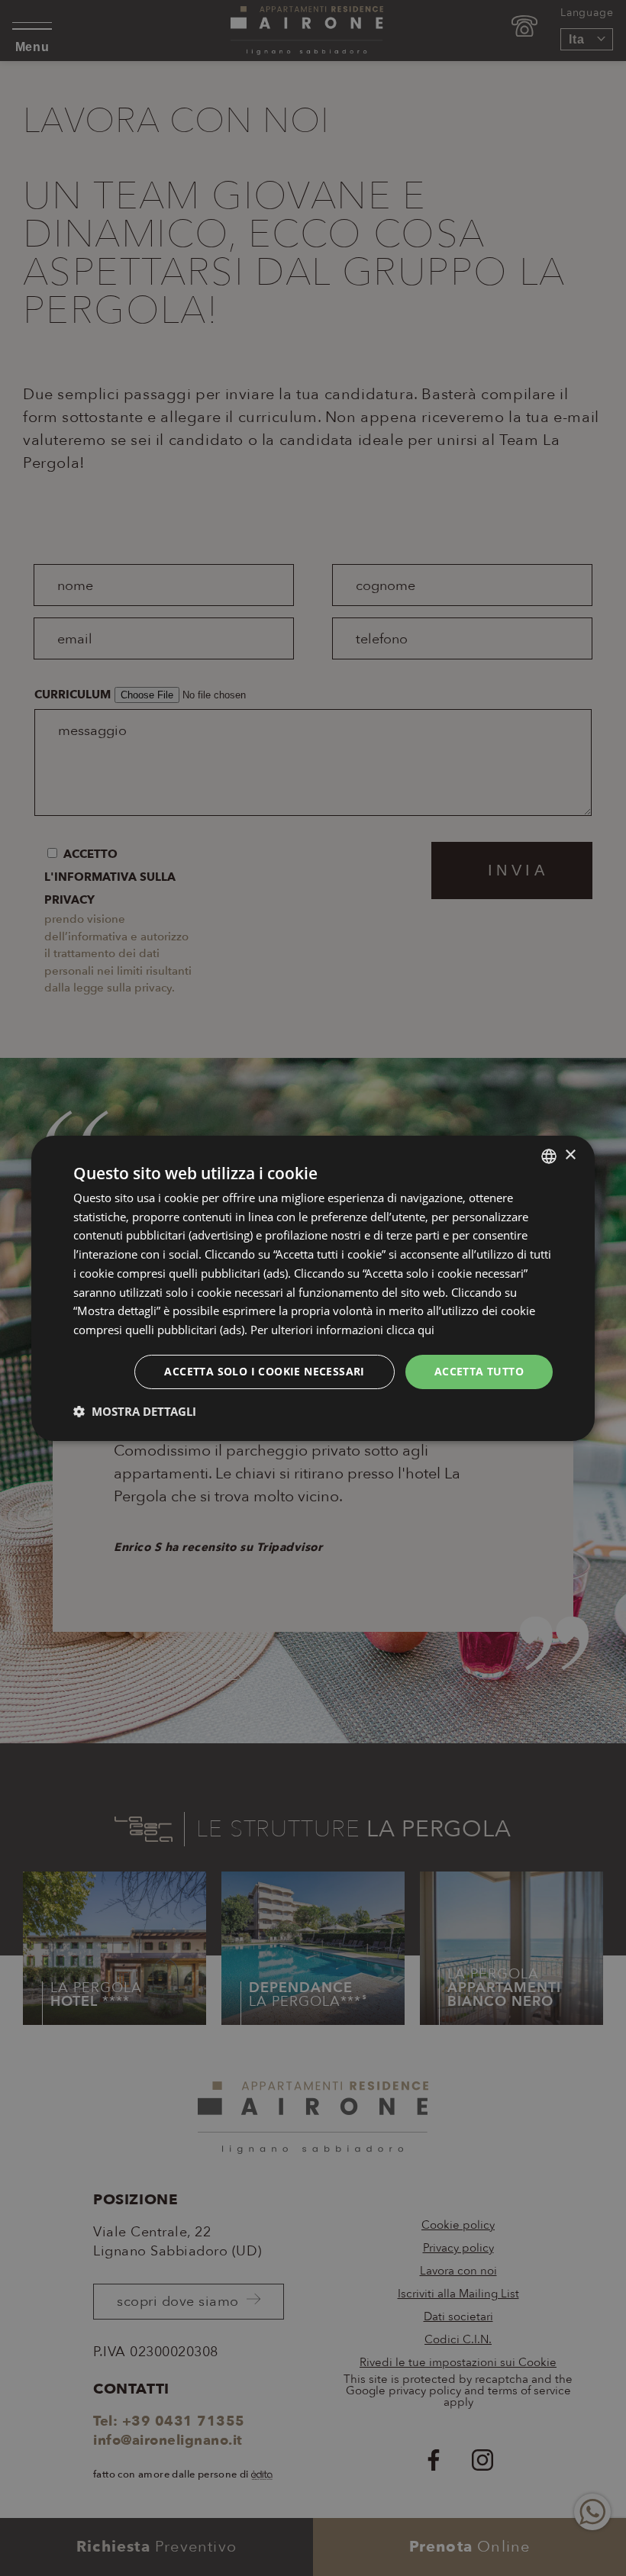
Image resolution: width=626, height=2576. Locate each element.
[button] (135, 1411)
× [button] (570, 1155)
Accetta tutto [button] (479, 1371)
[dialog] (313, 1288)
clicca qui (410, 1330)
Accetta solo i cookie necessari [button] (264, 1371)
